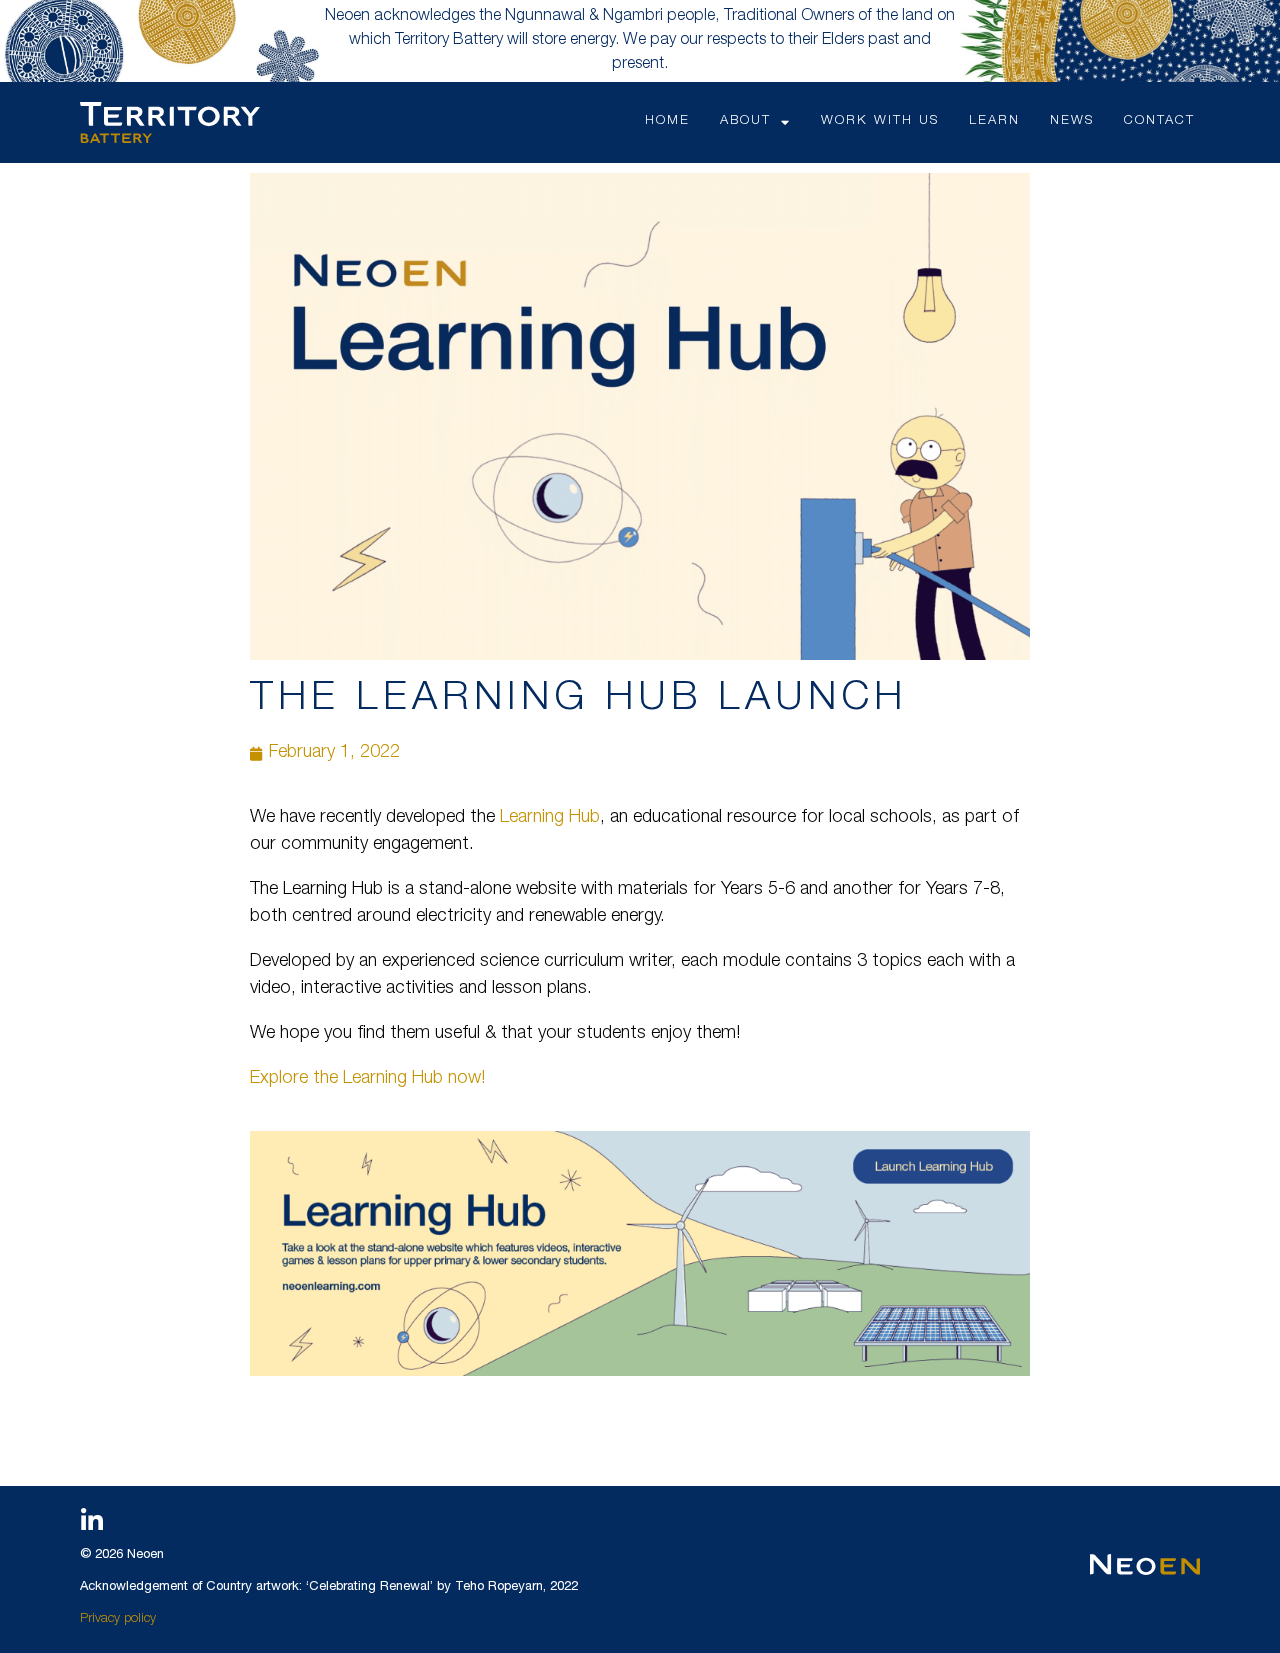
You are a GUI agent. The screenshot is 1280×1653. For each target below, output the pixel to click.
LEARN (994, 121)
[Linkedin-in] (92, 1521)
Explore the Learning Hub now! (367, 1079)
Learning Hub (550, 818)
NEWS (1072, 121)
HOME (667, 121)
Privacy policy (118, 1619)
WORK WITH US (880, 121)
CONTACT (1159, 121)
